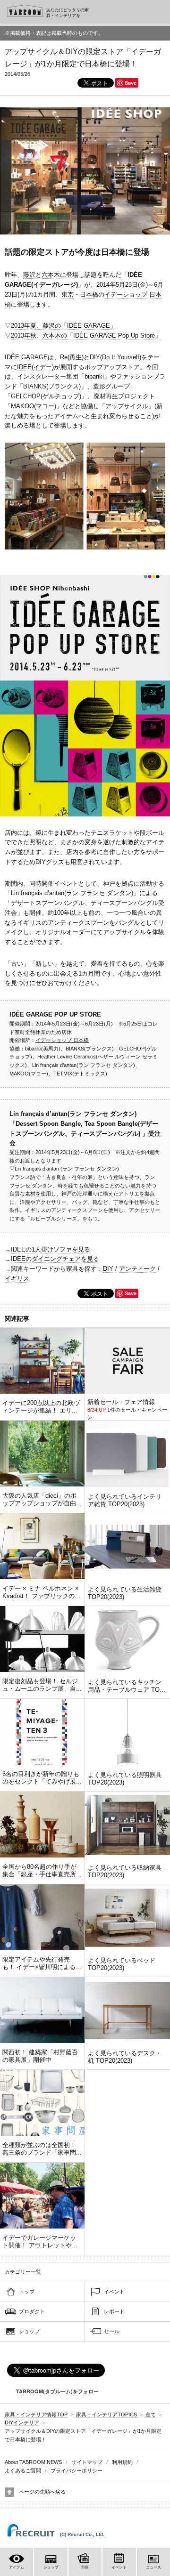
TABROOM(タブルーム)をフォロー (57, 2391)
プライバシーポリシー (76, 2471)
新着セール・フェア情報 (121, 1402)
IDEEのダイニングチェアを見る (55, 1259)
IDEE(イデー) (35, 367)
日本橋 (89, 295)
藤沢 (29, 275)
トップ (27, 2292)
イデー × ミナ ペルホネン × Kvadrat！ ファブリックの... (41, 1592)
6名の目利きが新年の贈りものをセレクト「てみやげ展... (42, 1778)
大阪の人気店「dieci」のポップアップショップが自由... (42, 1499)
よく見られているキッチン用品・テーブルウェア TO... (127, 1686)
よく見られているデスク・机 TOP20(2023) (125, 2057)
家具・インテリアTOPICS (106, 2414)
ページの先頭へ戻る (42, 2492)
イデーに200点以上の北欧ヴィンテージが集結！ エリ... (41, 1407)
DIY (108, 1269)
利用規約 (122, 2462)
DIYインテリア (22, 2423)
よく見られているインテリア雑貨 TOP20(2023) (125, 1500)
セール (112, 2331)
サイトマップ (87, 2462)
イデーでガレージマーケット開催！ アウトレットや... (40, 2241)
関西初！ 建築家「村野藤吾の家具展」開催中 (40, 2056)
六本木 (51, 275)
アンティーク (137, 1269)
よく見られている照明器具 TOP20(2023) (125, 1779)
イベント (114, 2292)
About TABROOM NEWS (33, 2462)
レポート (114, 2311)
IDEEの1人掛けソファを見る (51, 1249)
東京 (68, 295)
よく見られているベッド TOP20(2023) (122, 1964)
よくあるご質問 (23, 2471)
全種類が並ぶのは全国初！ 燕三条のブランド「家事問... (42, 2149)
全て (151, 2414)
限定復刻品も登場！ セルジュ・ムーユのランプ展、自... (42, 1685)
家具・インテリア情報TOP (36, 2414)
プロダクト (32, 2311)
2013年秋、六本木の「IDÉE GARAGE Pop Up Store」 (86, 335)
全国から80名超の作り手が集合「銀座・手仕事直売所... (42, 1870)
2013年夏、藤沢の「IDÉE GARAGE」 (64, 326)
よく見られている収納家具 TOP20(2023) (125, 1871)
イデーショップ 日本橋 (62, 1040)
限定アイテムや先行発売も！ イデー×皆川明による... (42, 1963)
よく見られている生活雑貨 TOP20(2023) (125, 1593)
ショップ (29, 2331)
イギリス (17, 1279)
